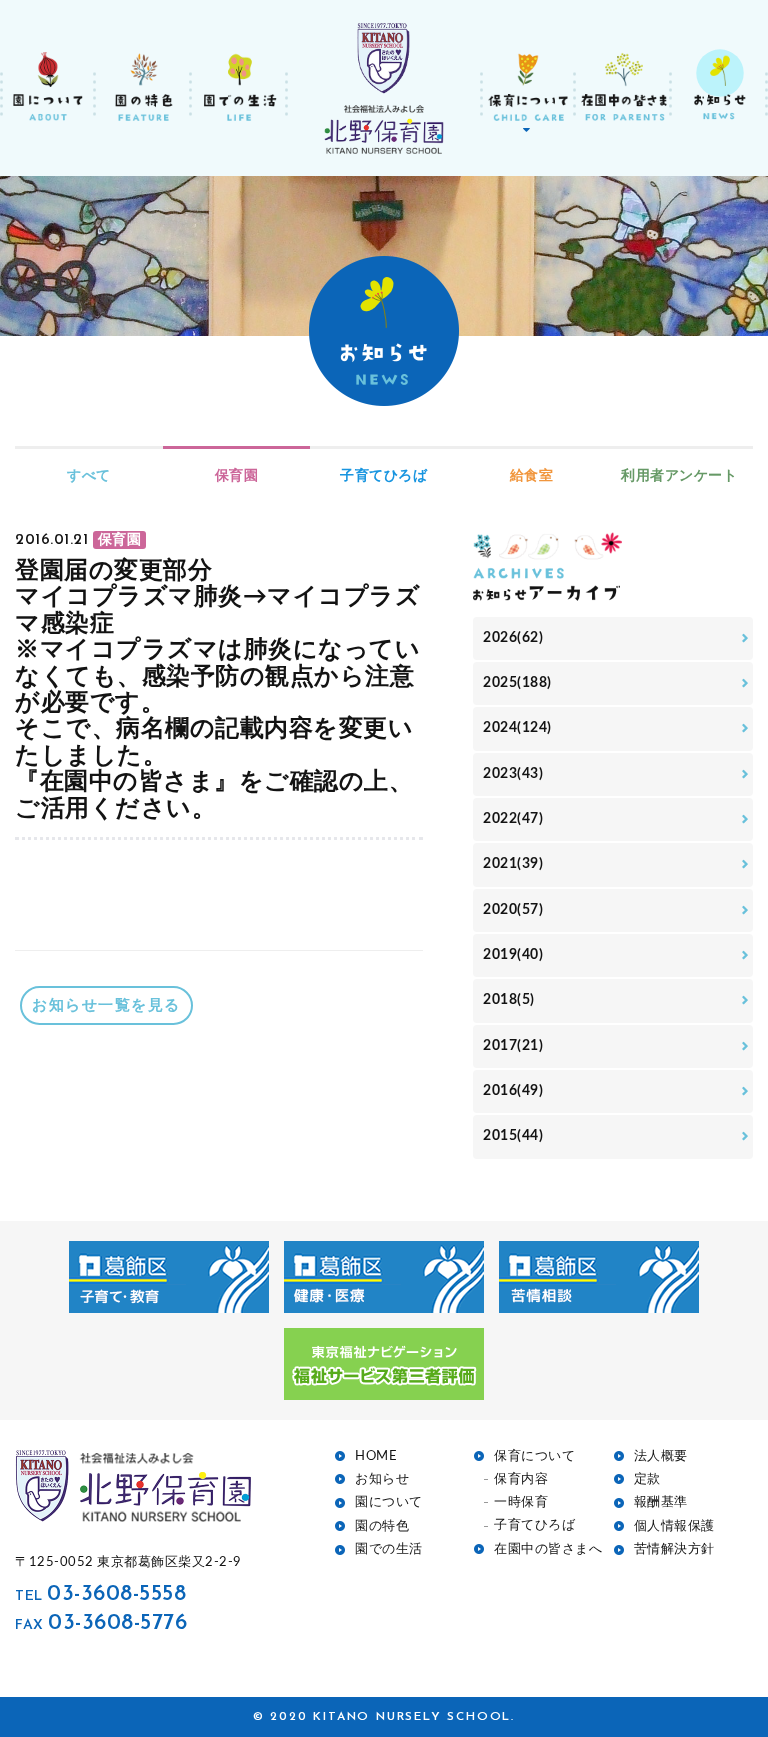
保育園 (237, 476)
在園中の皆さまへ (548, 1549)
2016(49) (513, 1091)
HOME (376, 1456)
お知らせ (382, 1479)
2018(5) (509, 1000)
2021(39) (513, 864)
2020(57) (513, 910)
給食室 (532, 476)
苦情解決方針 (674, 1549)
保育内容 (521, 1479)
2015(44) (513, 1136)
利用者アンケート (679, 476)
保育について (534, 1456)
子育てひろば (383, 476)
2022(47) (513, 819)
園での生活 (389, 1549)
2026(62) (513, 638)
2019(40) (513, 955)
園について (389, 1502)
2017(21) (513, 1046)
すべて (89, 476)
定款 (647, 1479)
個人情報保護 (674, 1526)
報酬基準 (661, 1502)
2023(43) (513, 774)
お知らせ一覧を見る (106, 1005)
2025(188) (517, 683)
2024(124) (517, 728)
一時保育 (521, 1502)
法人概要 (661, 1456)
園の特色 (382, 1526)
